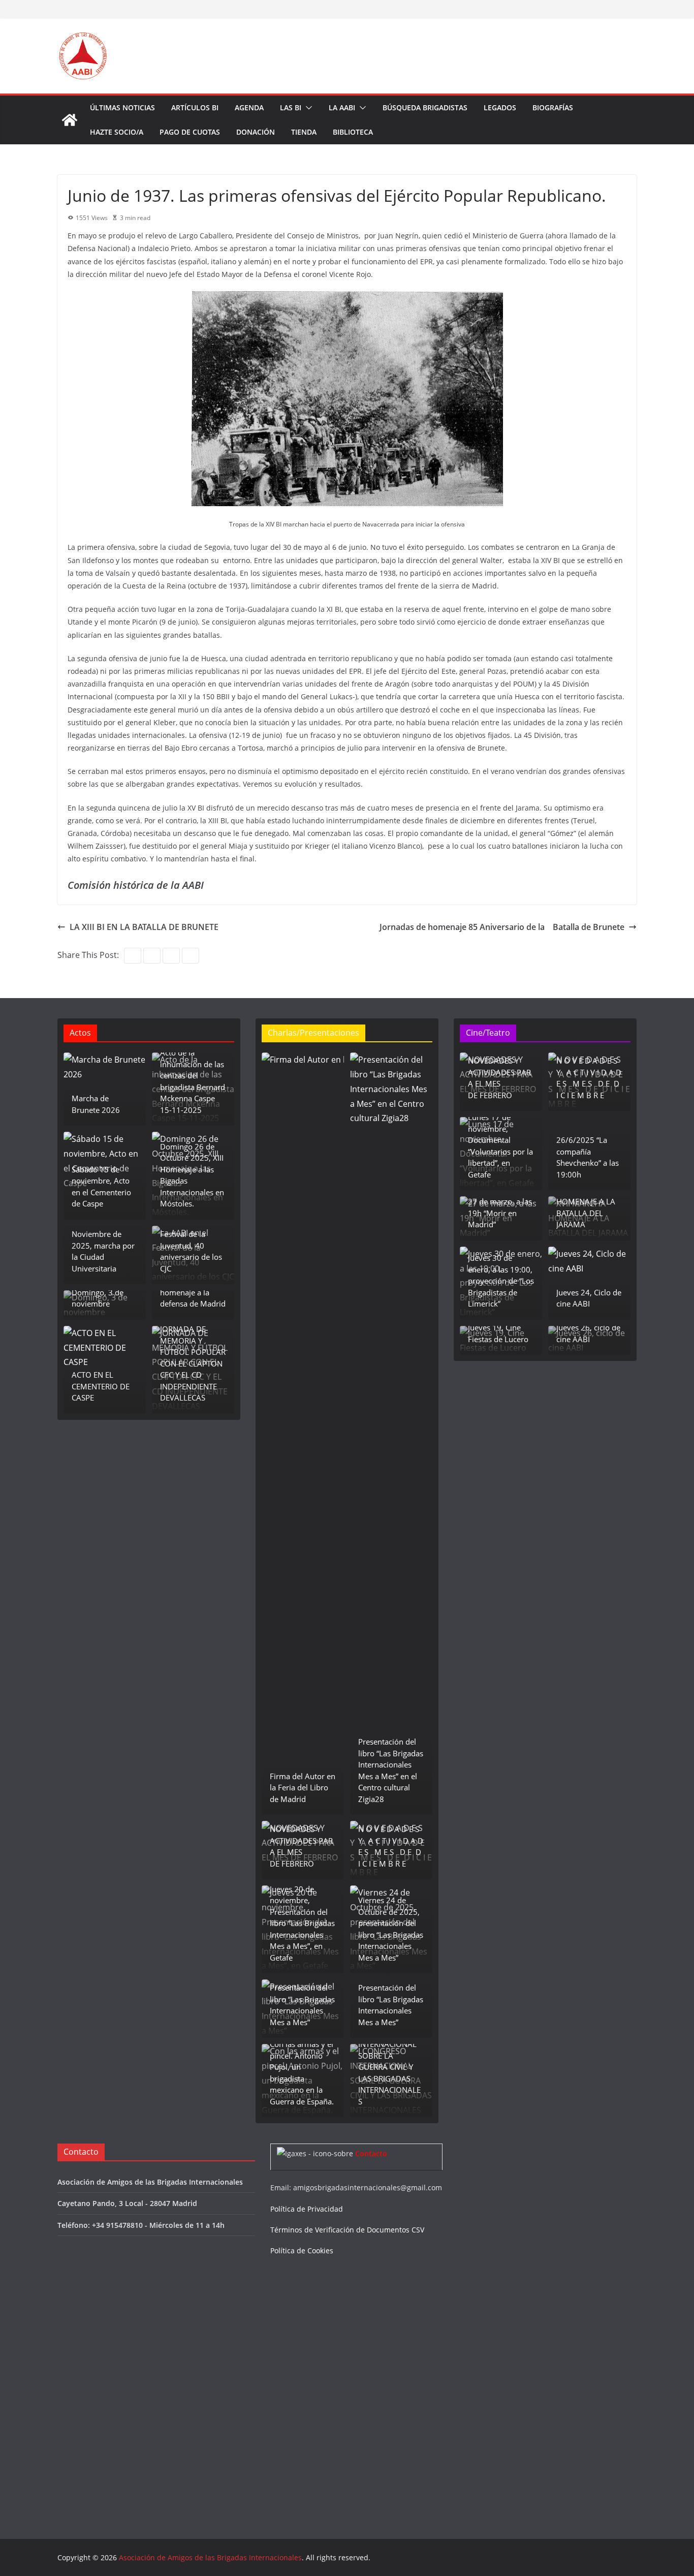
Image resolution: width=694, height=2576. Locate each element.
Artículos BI (195, 107)
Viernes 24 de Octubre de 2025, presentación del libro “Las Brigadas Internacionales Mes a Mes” (391, 1929)
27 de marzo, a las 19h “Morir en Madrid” (500, 1213)
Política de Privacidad (307, 2209)
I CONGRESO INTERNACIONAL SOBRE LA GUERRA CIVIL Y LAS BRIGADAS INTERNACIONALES (389, 2067)
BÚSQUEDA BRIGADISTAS (425, 107)
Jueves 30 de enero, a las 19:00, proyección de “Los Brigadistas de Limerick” (501, 1281)
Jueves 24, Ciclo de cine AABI (589, 1298)
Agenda (249, 107)
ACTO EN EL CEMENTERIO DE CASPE (101, 1386)
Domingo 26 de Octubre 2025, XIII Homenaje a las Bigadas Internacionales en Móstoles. (192, 1175)
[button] (307, 108)
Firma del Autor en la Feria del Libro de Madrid (303, 1788)
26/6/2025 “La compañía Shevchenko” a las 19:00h (588, 1157)
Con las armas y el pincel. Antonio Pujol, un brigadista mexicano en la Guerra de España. (302, 2073)
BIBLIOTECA (353, 132)
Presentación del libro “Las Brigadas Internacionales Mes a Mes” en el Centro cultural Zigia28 (391, 1770)
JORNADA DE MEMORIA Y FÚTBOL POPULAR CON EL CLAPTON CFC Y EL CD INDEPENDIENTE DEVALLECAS (193, 1363)
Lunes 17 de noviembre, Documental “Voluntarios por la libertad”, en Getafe (500, 1146)
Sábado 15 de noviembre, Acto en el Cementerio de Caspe (101, 1187)
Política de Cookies (302, 2251)
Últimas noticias (122, 107)
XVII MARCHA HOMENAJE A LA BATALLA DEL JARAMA (586, 1207)
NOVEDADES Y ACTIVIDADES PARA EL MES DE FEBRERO (301, 1846)
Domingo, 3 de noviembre (98, 1298)
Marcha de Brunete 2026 (96, 1104)
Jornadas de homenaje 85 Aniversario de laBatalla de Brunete (502, 927)
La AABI (342, 107)
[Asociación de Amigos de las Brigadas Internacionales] (70, 120)
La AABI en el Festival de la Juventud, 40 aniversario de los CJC (191, 1246)
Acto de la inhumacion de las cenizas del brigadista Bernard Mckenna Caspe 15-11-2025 (193, 1081)
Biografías (553, 107)
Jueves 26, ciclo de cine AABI (588, 1333)
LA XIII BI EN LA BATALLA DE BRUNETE (144, 927)
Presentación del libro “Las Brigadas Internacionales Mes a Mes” (302, 2005)
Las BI (291, 107)
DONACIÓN (256, 132)
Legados (500, 107)
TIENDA (304, 132)
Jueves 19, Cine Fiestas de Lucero (498, 1333)
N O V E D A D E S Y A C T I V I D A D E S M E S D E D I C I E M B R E (391, 1846)
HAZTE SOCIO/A (117, 132)
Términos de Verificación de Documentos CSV (347, 2230)
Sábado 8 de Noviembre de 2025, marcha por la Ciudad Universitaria (103, 1246)
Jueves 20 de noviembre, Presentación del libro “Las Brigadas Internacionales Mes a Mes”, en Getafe (302, 1923)
